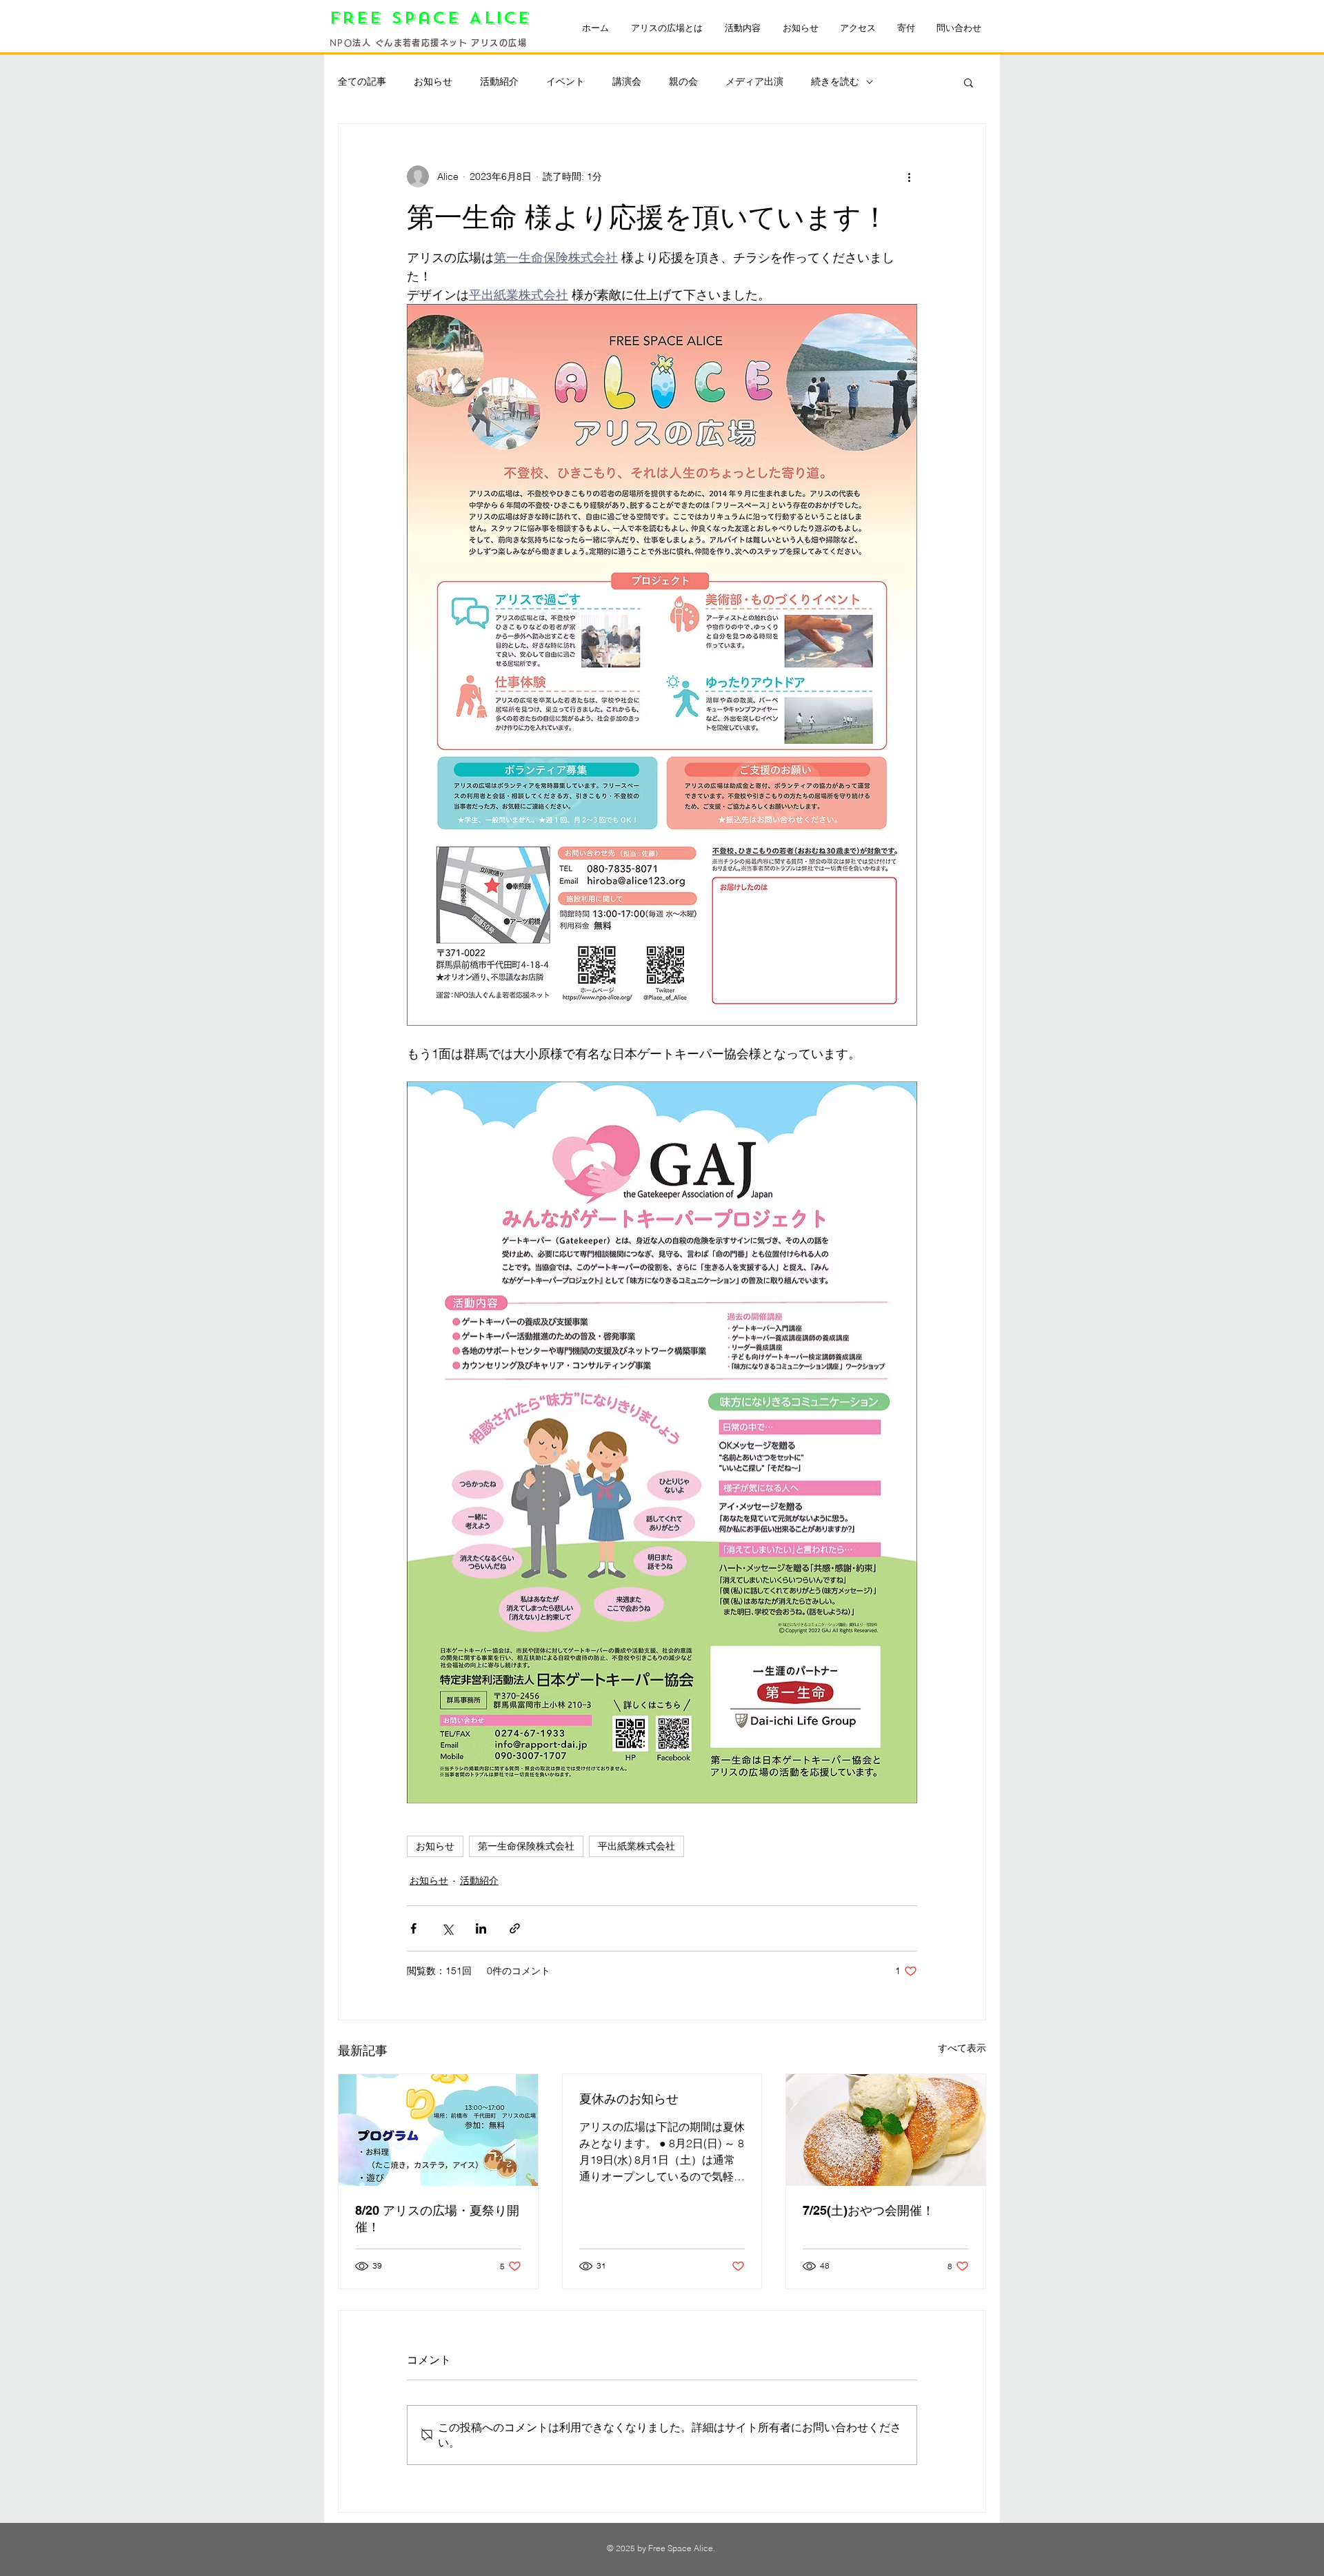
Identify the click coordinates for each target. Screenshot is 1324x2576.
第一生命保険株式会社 (526, 1846)
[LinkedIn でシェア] (481, 1928)
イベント (565, 81)
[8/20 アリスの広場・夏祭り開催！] (438, 2130)
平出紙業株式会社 (636, 1846)
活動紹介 (499, 81)
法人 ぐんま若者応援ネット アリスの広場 (440, 43)
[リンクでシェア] (515, 1928)
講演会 (627, 81)
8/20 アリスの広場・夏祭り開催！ (437, 2219)
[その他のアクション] (909, 176)
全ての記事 (362, 81)
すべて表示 (962, 2048)
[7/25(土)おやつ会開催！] (886, 2130)
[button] (969, 82)
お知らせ (433, 81)
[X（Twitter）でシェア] (447, 1928)
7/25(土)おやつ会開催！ (869, 2210)
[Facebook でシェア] (413, 1928)
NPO (341, 43)
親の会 (683, 81)
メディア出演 (754, 81)
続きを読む (835, 81)
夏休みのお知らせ (629, 2099)
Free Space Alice (435, 18)
